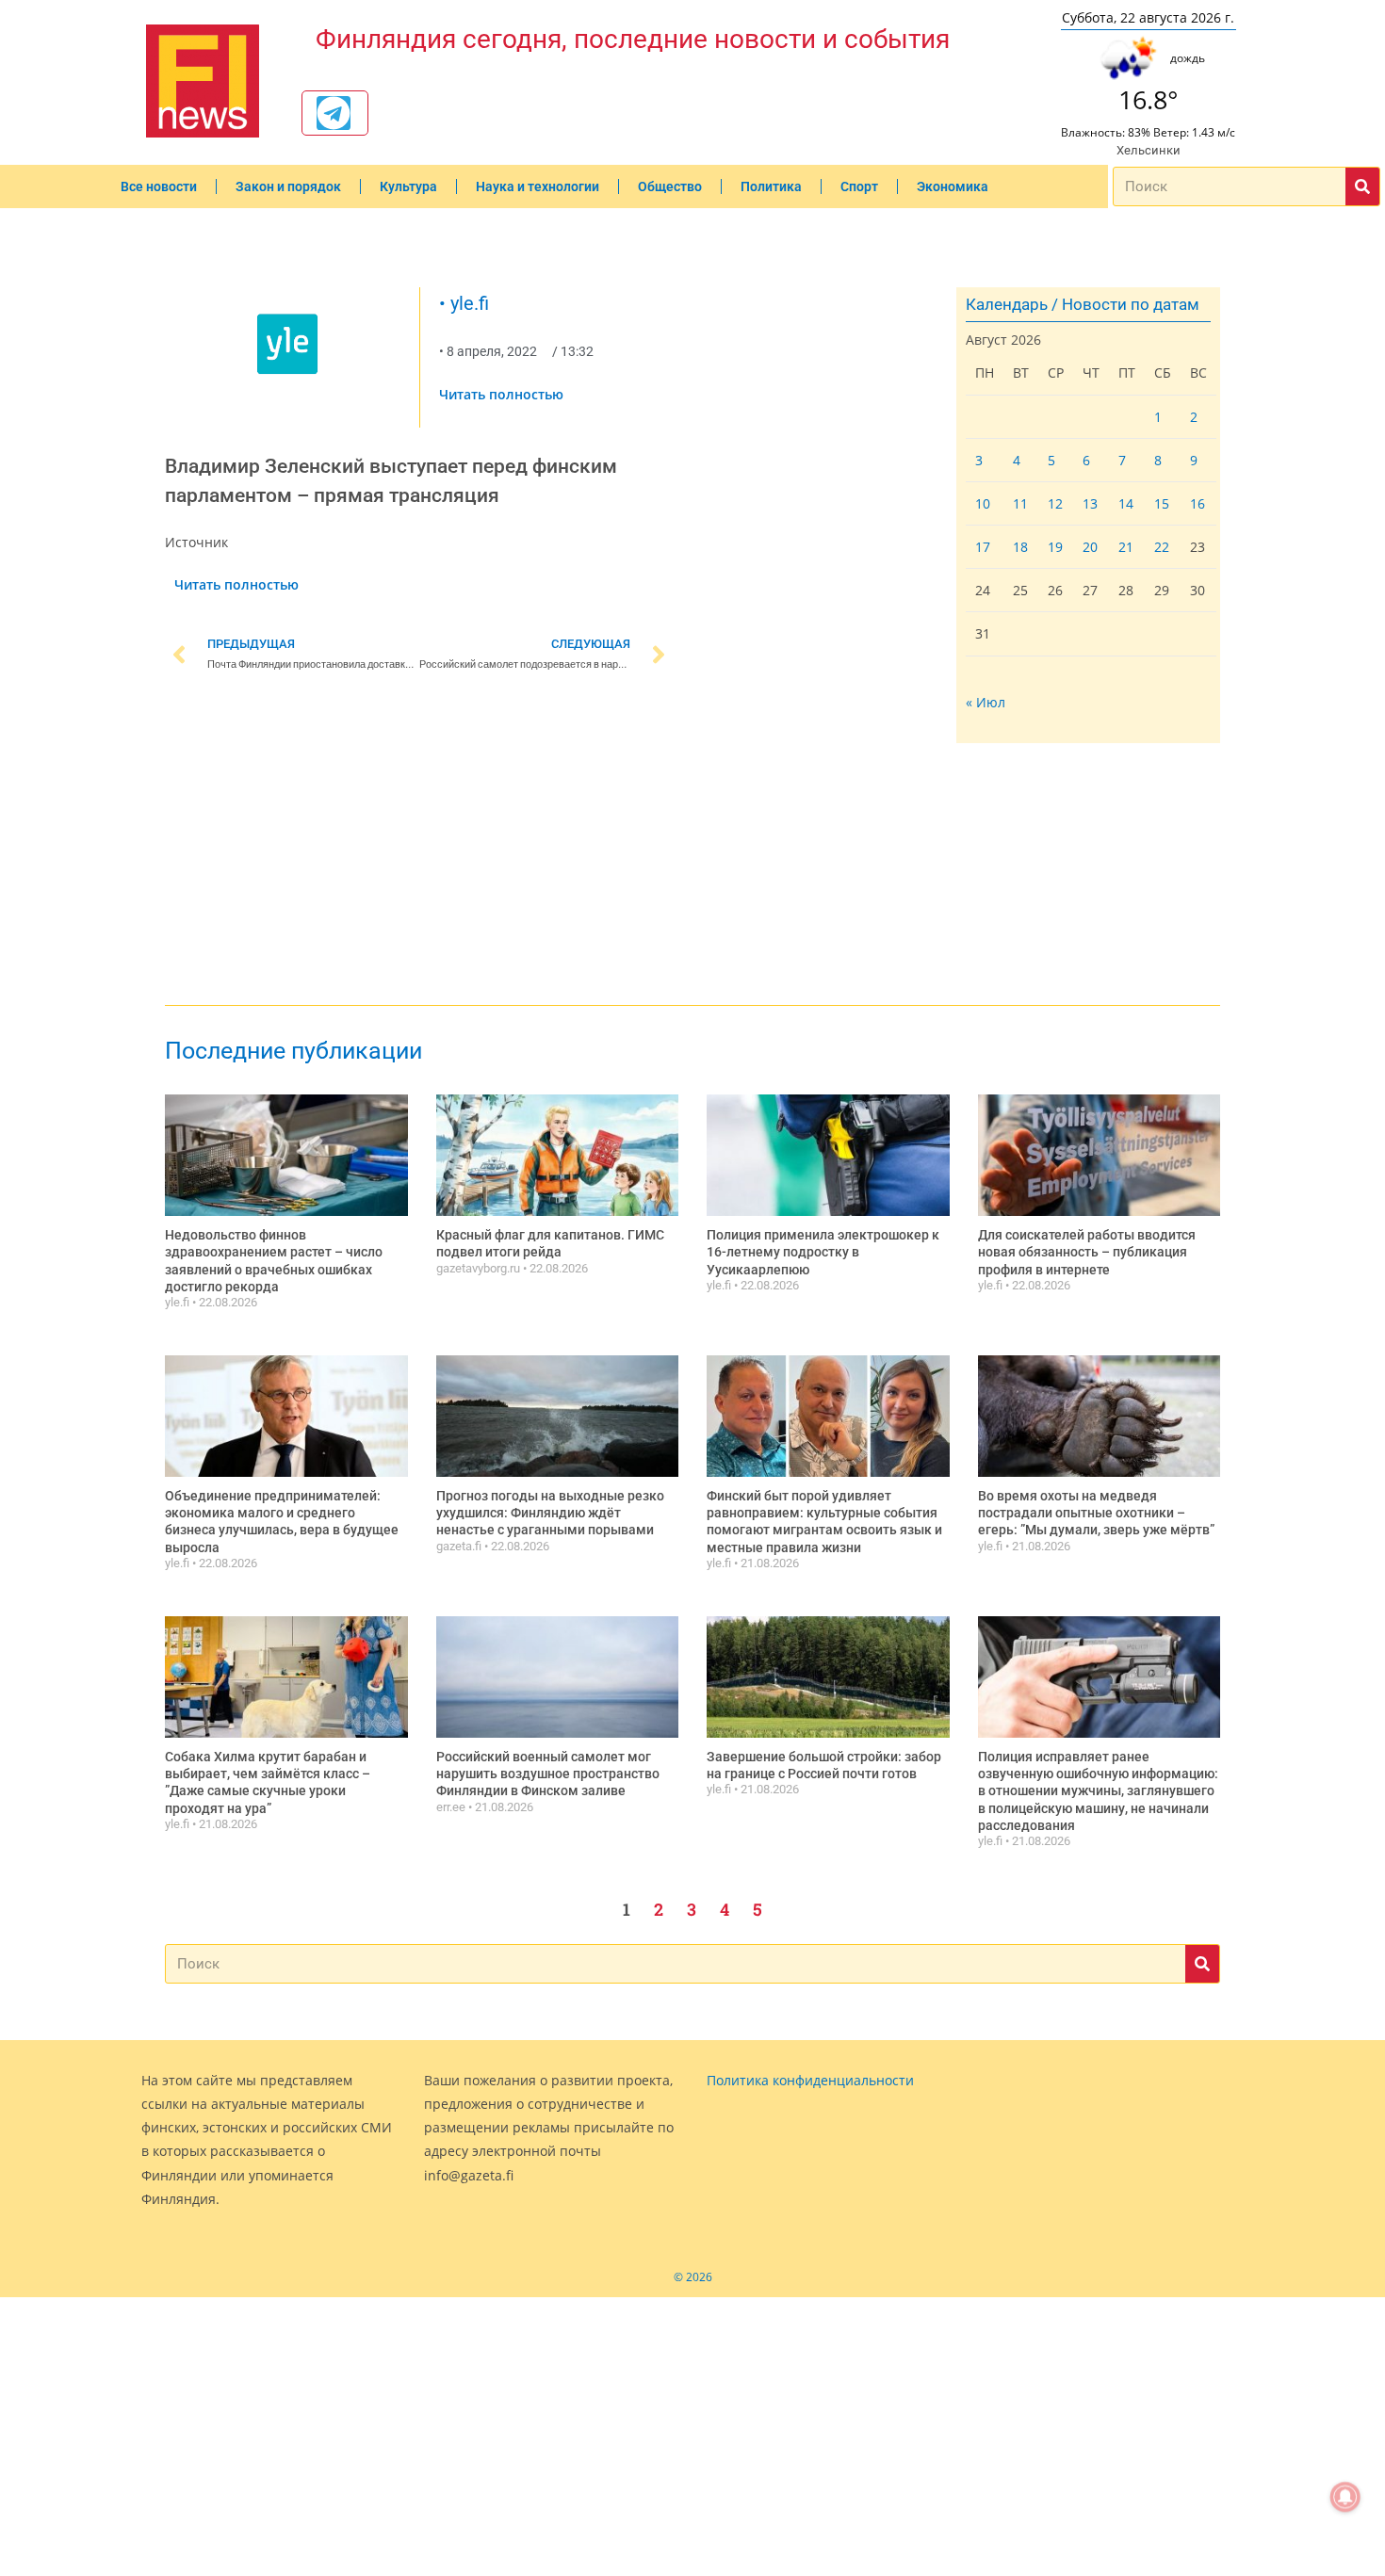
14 (1126, 503)
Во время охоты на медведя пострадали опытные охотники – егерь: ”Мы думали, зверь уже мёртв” (1096, 1513)
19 (1055, 547)
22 (1162, 547)
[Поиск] (1362, 186)
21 (1126, 547)
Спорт (859, 186)
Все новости (159, 186)
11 (1020, 503)
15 (1162, 503)
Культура (408, 186)
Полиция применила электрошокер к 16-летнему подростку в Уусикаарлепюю (823, 1252)
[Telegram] (334, 113)
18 (1020, 547)
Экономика (953, 186)
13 (1090, 503)
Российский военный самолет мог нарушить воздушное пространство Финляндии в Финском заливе (548, 1774)
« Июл (986, 702)
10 (983, 503)
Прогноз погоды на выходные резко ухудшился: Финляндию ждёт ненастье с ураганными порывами (550, 1513)
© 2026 (693, 2277)
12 (1055, 503)
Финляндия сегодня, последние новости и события (633, 39)
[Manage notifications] (1345, 2497)
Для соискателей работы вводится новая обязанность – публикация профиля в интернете (1087, 1252)
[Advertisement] (419, 842)
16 (1198, 503)
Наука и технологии (538, 186)
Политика (771, 186)
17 (983, 547)
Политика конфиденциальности (810, 2080)
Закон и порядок (288, 186)
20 (1090, 547)
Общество (670, 186)
